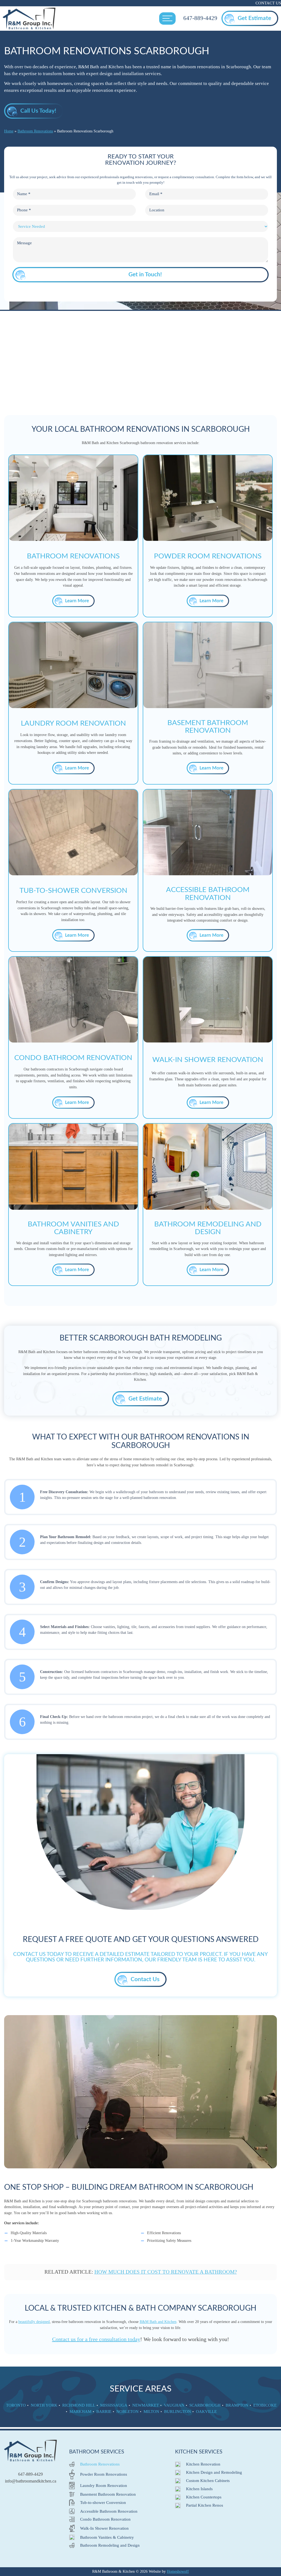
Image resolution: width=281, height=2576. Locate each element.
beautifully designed (34, 2322)
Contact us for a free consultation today (96, 2339)
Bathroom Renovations (35, 131)
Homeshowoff (178, 2571)
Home (9, 131)
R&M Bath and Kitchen (158, 2322)
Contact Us (268, 3)
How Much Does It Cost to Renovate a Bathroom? (166, 2272)
